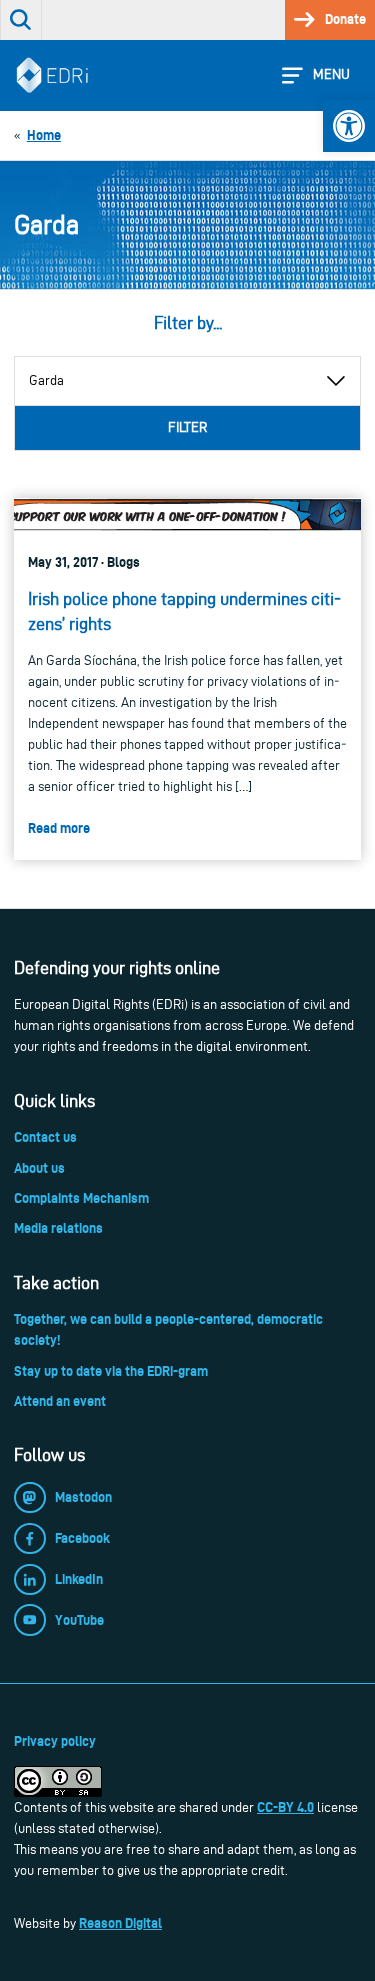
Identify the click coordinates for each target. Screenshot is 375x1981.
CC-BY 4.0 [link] (285, 1807)
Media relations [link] (58, 1228)
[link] (349, 126)
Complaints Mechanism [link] (81, 1198)
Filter (187, 427)
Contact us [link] (45, 1137)
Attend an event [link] (60, 1401)
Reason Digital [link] (120, 1923)
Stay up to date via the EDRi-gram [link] (111, 1371)
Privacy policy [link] (55, 1741)
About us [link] (39, 1168)
